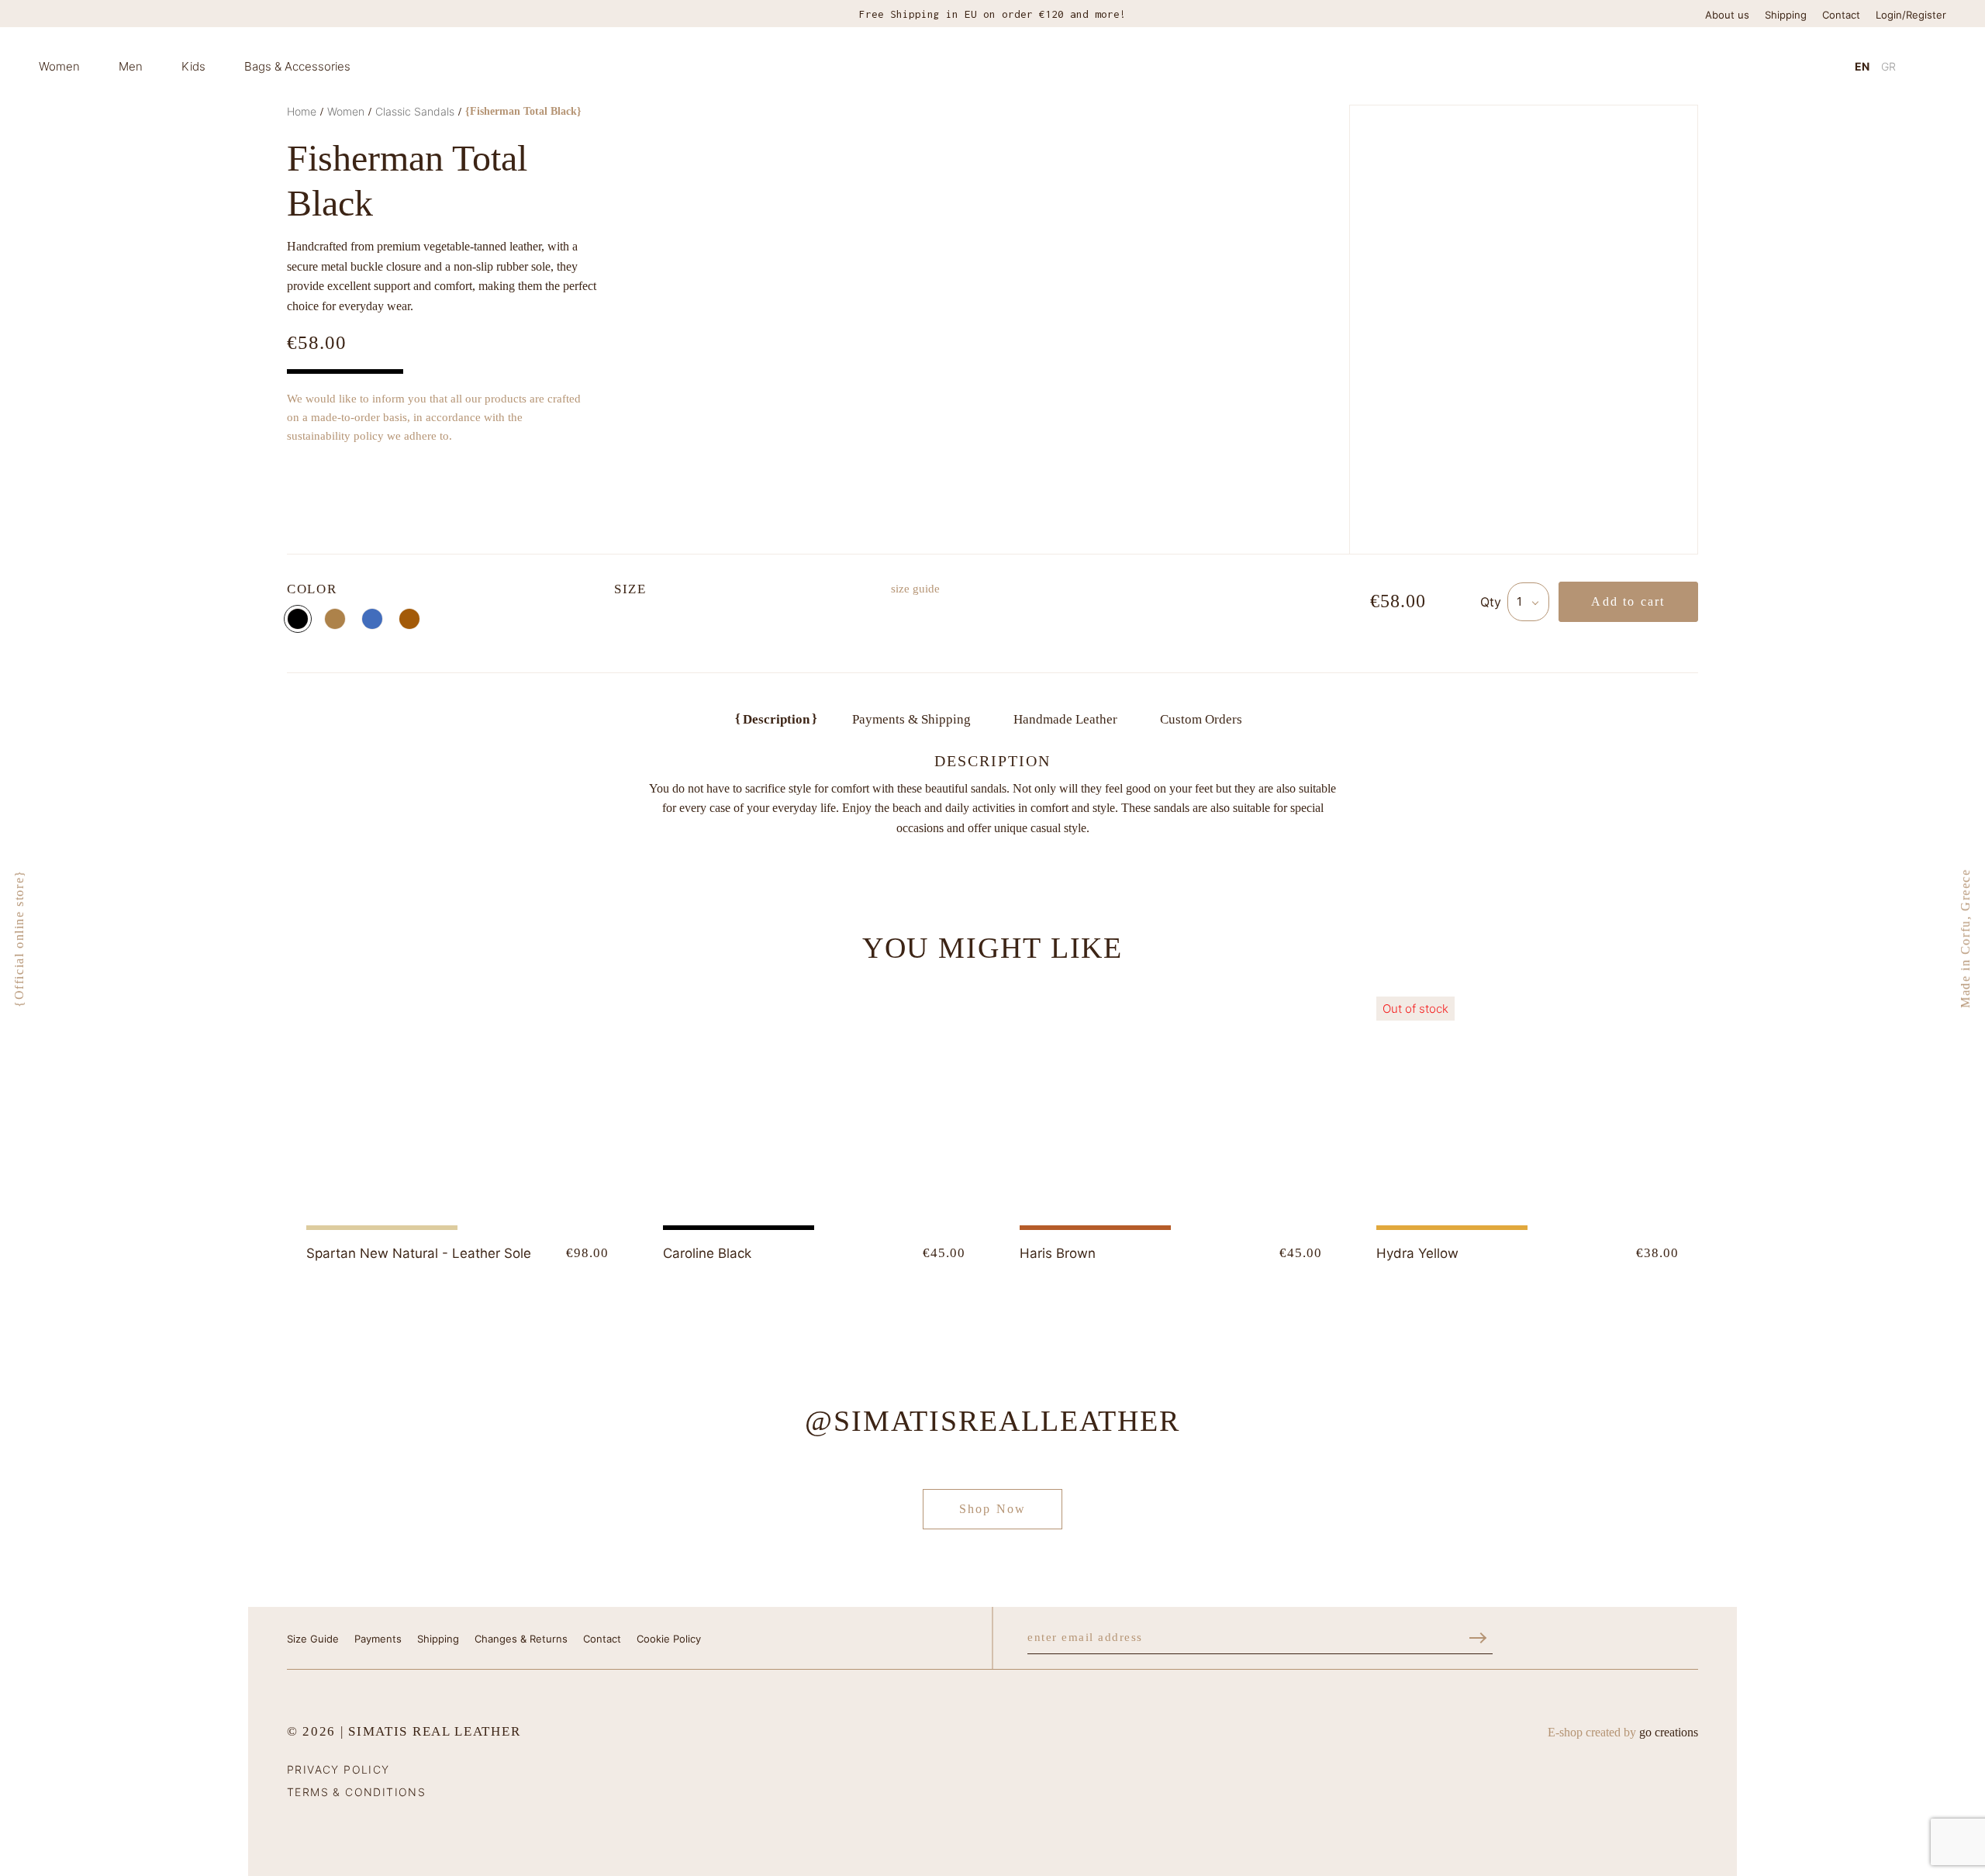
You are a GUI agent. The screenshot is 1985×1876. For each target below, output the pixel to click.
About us (1727, 15)
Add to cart (1628, 601)
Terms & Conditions (356, 1792)
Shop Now (993, 1509)
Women (59, 66)
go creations (1669, 1732)
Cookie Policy (669, 1639)
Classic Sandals (415, 111)
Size (630, 589)
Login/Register (1911, 15)
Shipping (1786, 15)
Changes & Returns (521, 1639)
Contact (1841, 15)
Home (302, 111)
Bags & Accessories (297, 66)
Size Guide (313, 1639)
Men (131, 66)
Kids (193, 66)
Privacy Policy (338, 1769)
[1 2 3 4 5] (1528, 602)
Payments (378, 1639)
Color (312, 589)
